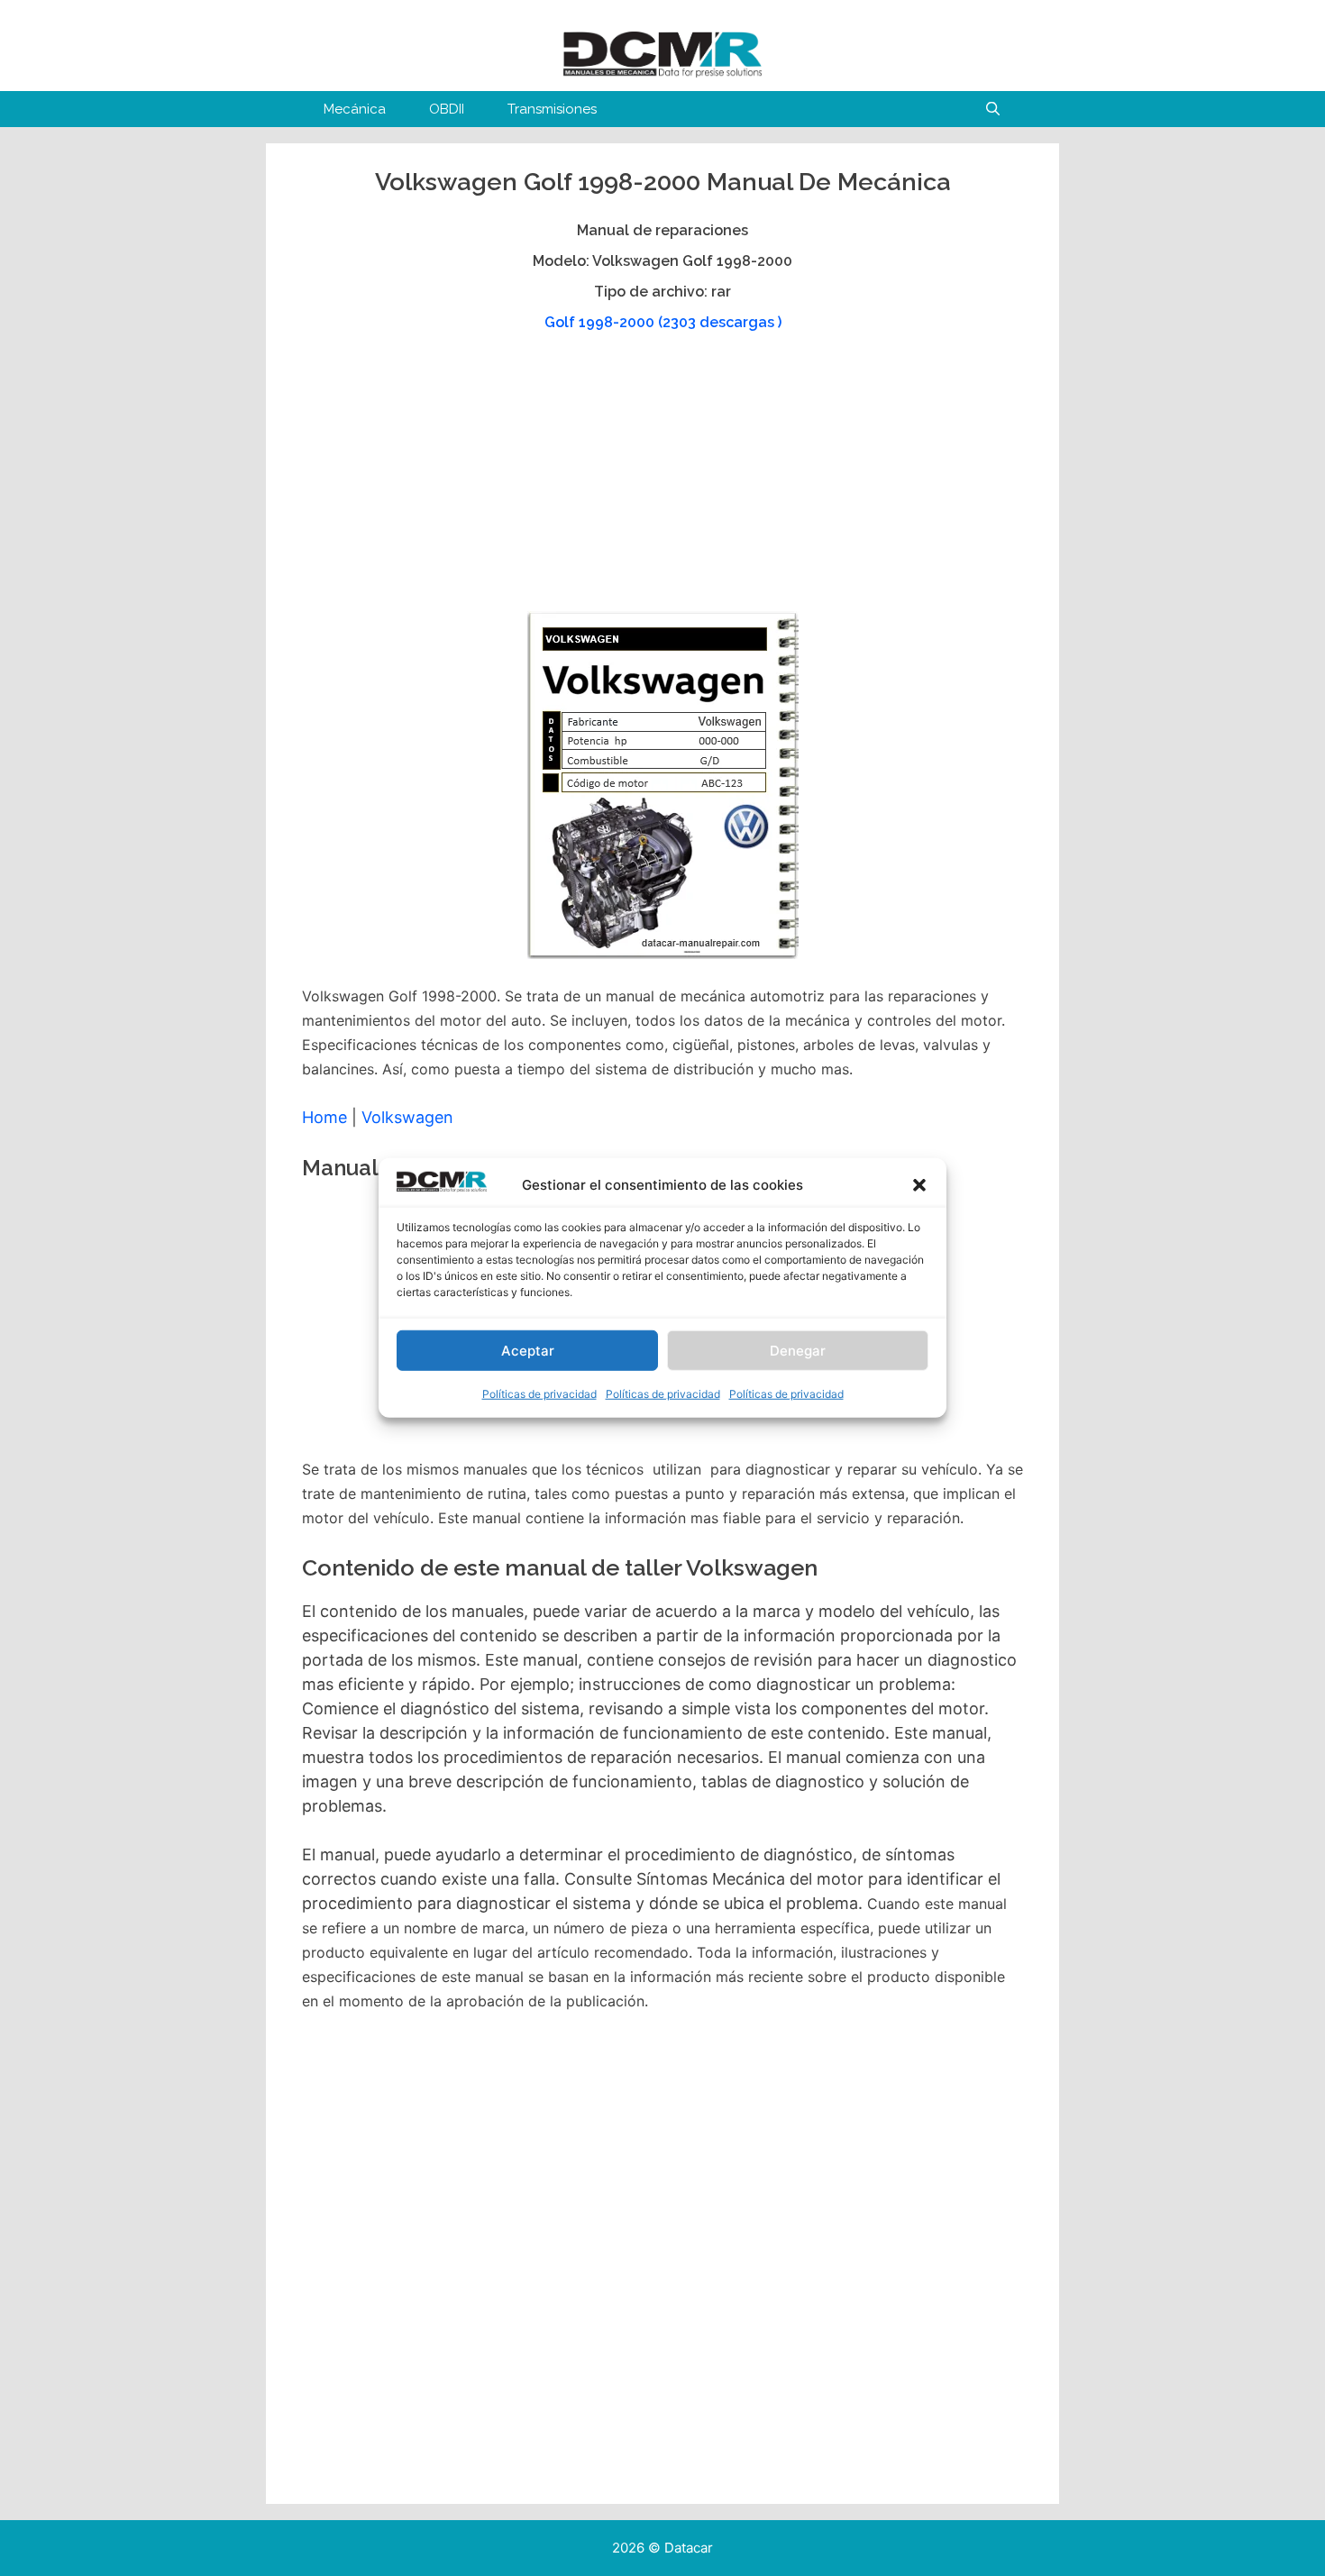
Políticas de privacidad (539, 1394)
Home (324, 1117)
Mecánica (355, 109)
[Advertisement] (660, 480)
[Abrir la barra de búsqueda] (993, 109)
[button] (919, 1185)
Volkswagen (407, 1117)
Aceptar (528, 1351)
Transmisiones (552, 109)
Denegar (798, 1351)
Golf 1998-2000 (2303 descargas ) (663, 322)
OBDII (447, 109)
